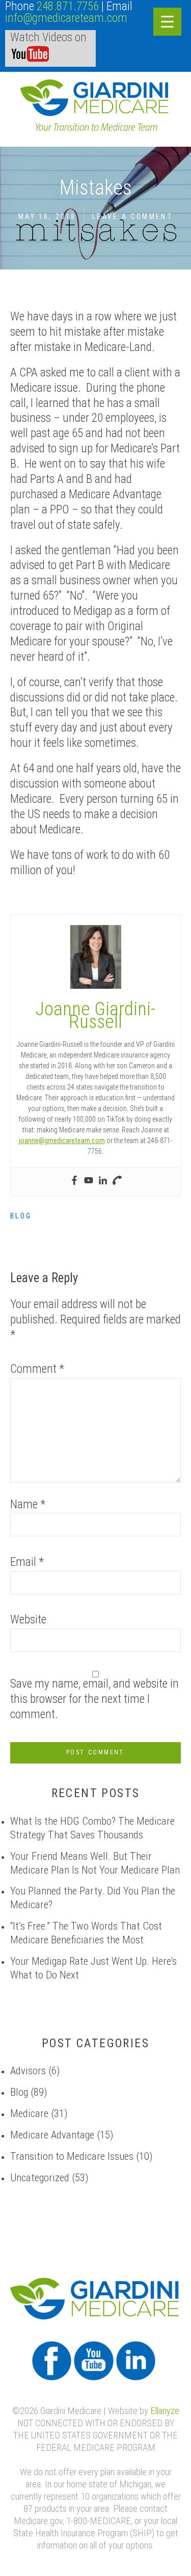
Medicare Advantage (52, 2136)
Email (27, 1563)
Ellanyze (165, 2412)
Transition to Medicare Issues (72, 2157)
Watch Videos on (48, 38)
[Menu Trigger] (167, 22)
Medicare (29, 2114)
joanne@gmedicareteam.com (62, 1141)
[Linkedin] (103, 1182)
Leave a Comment (132, 217)
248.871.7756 (68, 7)
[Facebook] (74, 1182)
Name (28, 1506)
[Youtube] (89, 1182)
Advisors (28, 2071)
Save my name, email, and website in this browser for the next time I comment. (94, 1700)
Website (28, 1621)
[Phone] (117, 1182)
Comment (37, 1370)
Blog (21, 1217)
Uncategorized (40, 2178)
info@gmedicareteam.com (66, 19)
